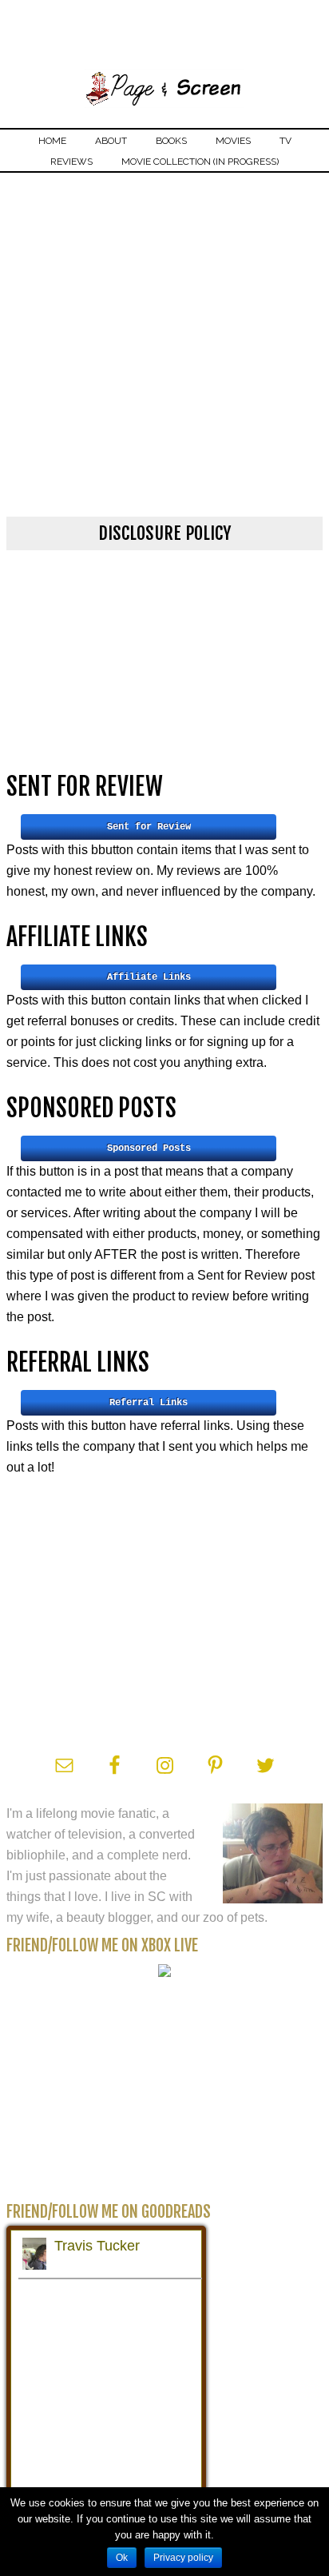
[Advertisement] (164, 345)
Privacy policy (183, 2558)
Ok (122, 2558)
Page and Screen (164, 86)
